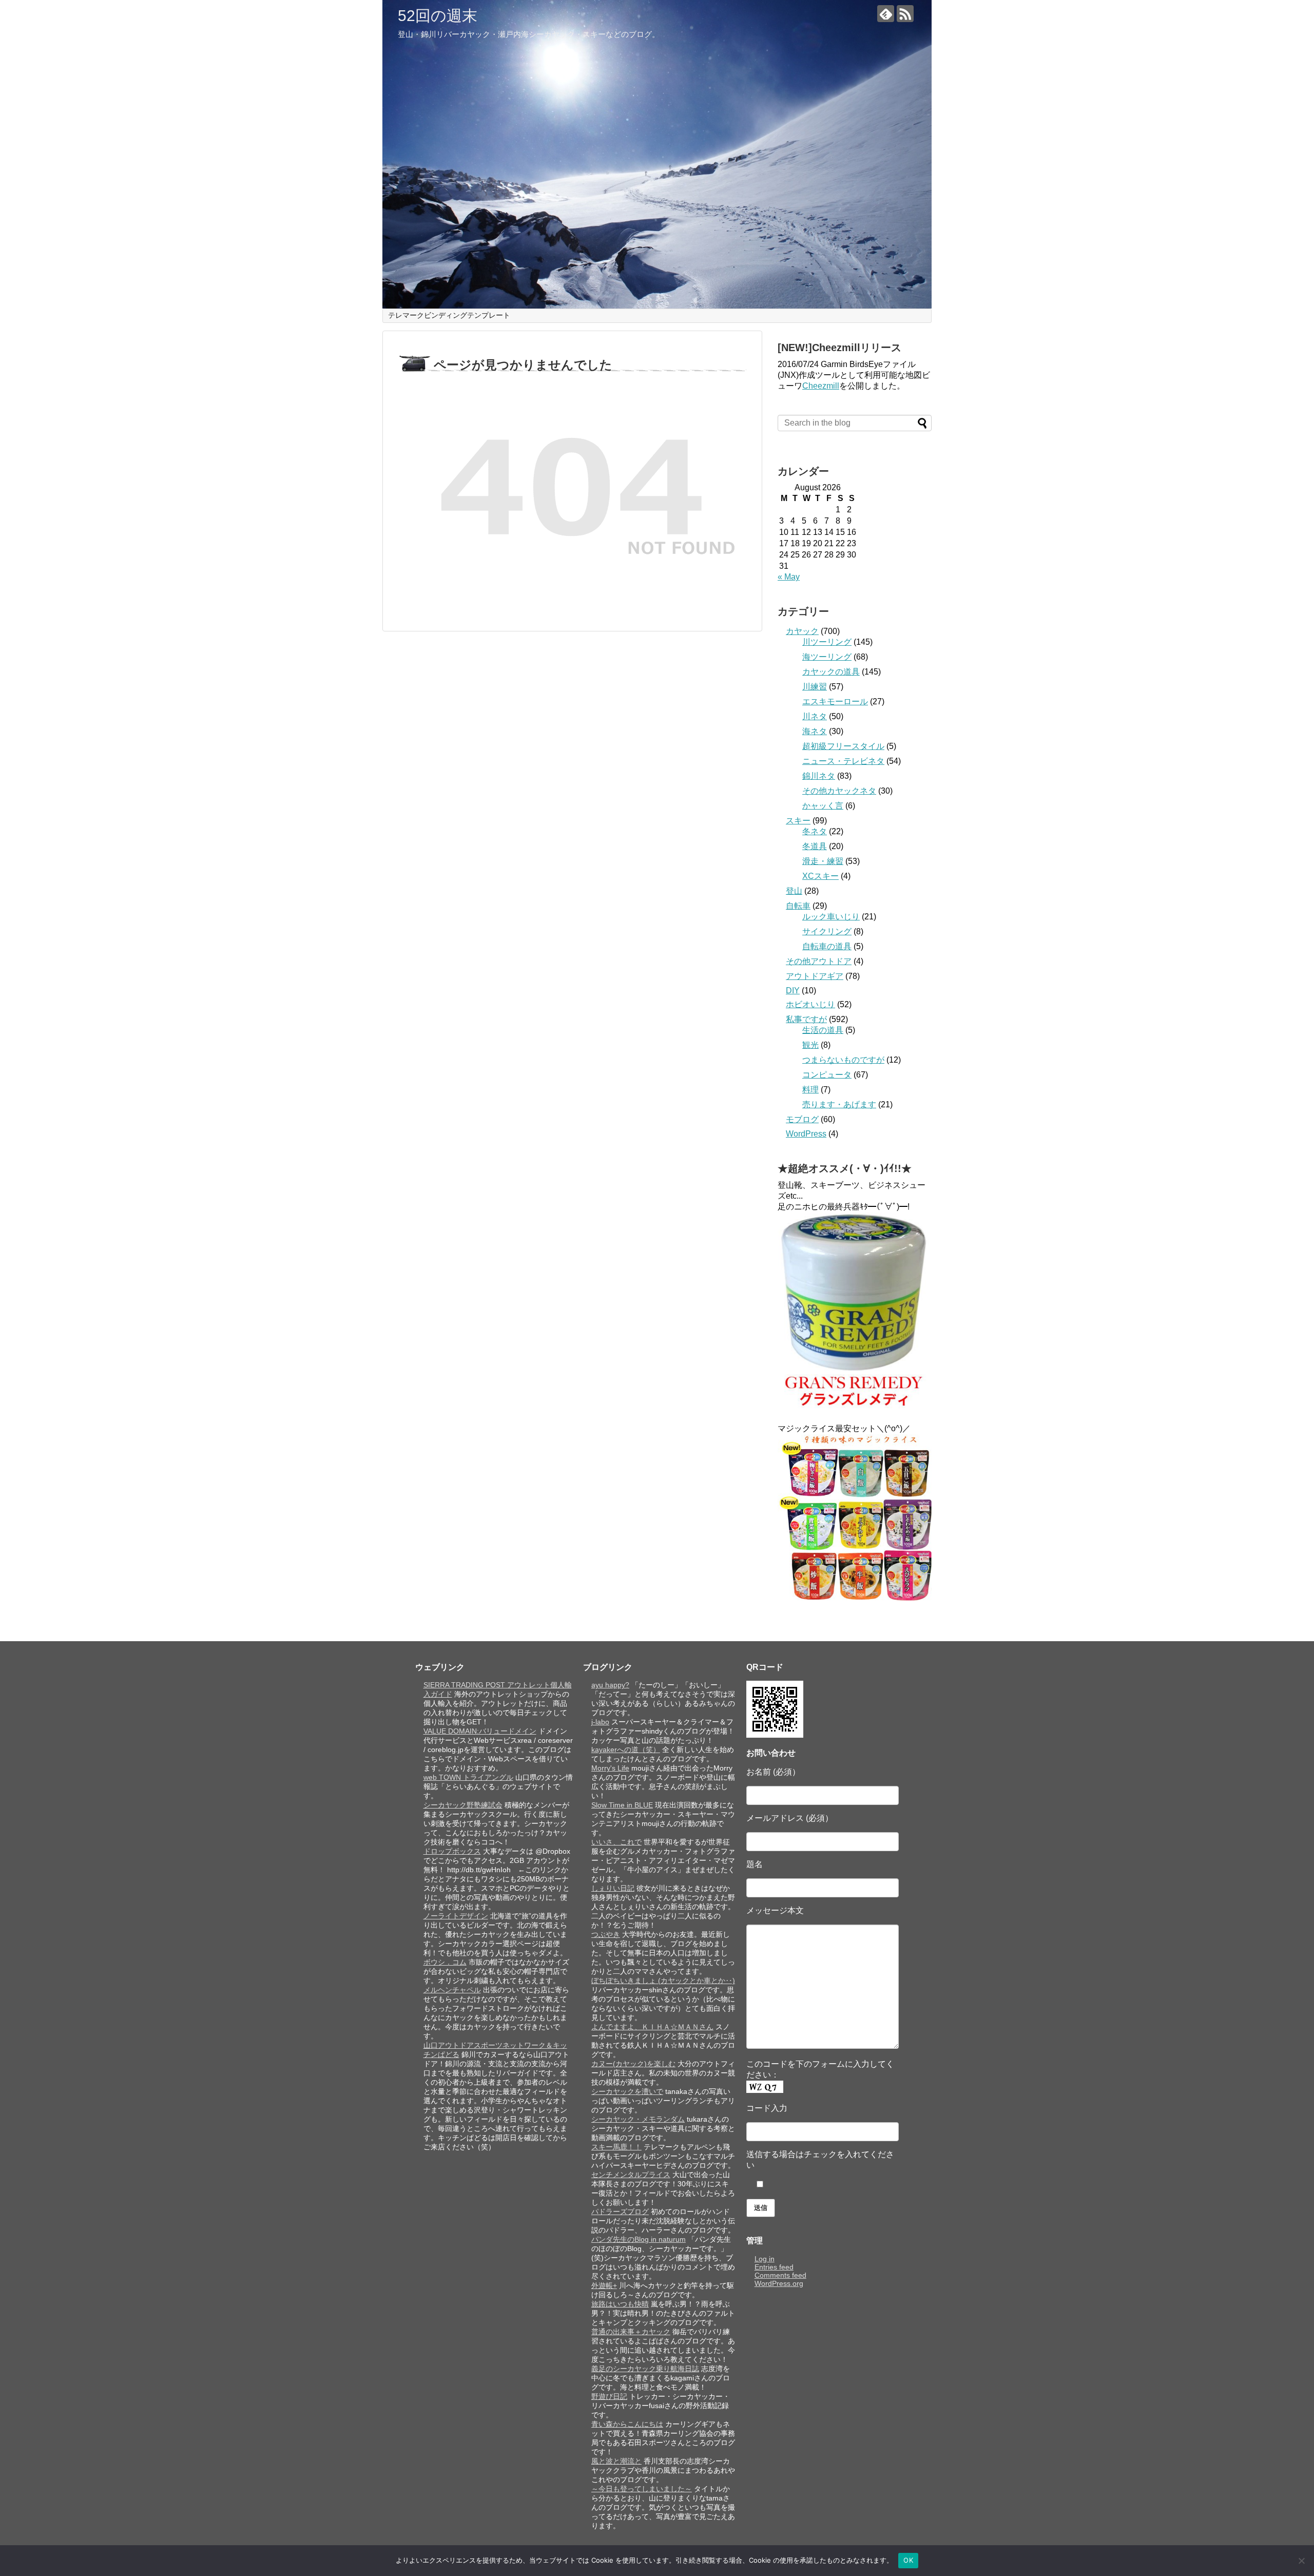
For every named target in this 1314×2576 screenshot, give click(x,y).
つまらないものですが (843, 1060)
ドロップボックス (452, 1851)
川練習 (815, 687)
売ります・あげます (839, 1104)
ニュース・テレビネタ (843, 761)
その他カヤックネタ (839, 791)
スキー (798, 821)
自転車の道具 (827, 946)
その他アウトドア (819, 961)
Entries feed (774, 2267)
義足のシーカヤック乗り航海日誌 (645, 2369)
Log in (765, 2259)
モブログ (802, 1119)
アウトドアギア (815, 976)
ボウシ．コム (445, 1962)
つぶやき (606, 1934)
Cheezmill (821, 386)
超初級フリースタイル (843, 746)
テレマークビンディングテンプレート (449, 315)
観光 (810, 1045)
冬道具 (815, 846)
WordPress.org (779, 2283)
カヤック (802, 631)
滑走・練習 (823, 861)
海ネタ (815, 731)
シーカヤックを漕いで (627, 2091)
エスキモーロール (835, 701)
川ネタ (815, 716)
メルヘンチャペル (452, 1990)
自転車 (798, 906)
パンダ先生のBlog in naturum (639, 2239)
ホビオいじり (810, 1004)
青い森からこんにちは (627, 2424)
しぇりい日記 (613, 1888)
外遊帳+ (604, 2285)
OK (908, 2560)
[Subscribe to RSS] (905, 14)
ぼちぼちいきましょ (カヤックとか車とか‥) (663, 1981)
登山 (794, 891)
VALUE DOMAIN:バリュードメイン (480, 1731)
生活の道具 (823, 1030)
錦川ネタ (819, 776)
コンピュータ (827, 1075)
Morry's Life (610, 1768)
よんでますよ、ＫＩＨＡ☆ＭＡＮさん (652, 2027)
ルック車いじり (831, 917)
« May (789, 577)
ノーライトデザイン (456, 1916)
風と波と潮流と (616, 2461)
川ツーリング (827, 642)
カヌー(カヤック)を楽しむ (633, 2064)
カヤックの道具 (831, 672)
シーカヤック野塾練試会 (463, 1805)
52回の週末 (438, 16)
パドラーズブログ (620, 2212)
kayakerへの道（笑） (626, 1750)
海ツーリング (827, 657)
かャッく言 (823, 806)
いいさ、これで (616, 1842)
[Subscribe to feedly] (886, 14)
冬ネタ (815, 831)
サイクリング (827, 931)
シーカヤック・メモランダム (638, 2119)
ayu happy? (610, 1685)
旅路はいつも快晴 (620, 2304)
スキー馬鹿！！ (616, 2147)
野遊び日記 (609, 2396)
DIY (793, 991)
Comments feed (780, 2275)
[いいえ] (1301, 2561)
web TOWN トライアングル (468, 1777)
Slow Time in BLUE (622, 1805)
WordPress (806, 1134)
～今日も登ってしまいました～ (642, 2489)
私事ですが (806, 1019)
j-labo (600, 1722)
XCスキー (820, 876)
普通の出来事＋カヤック (631, 2332)
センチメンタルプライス (631, 2175)
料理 (810, 1090)
